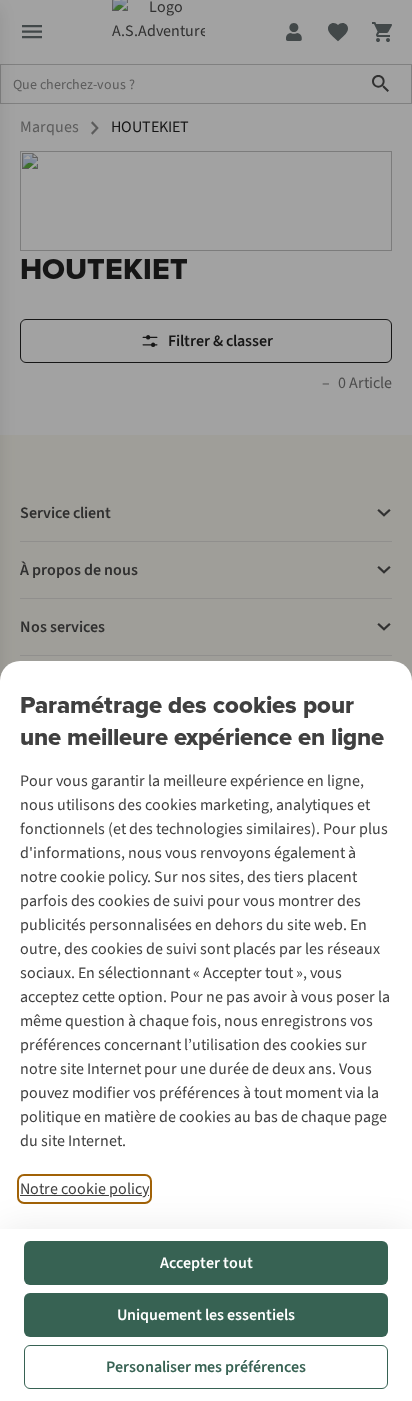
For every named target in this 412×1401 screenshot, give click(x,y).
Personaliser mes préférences (206, 1367)
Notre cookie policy (84, 1189)
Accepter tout (206, 1263)
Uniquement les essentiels (206, 1315)
